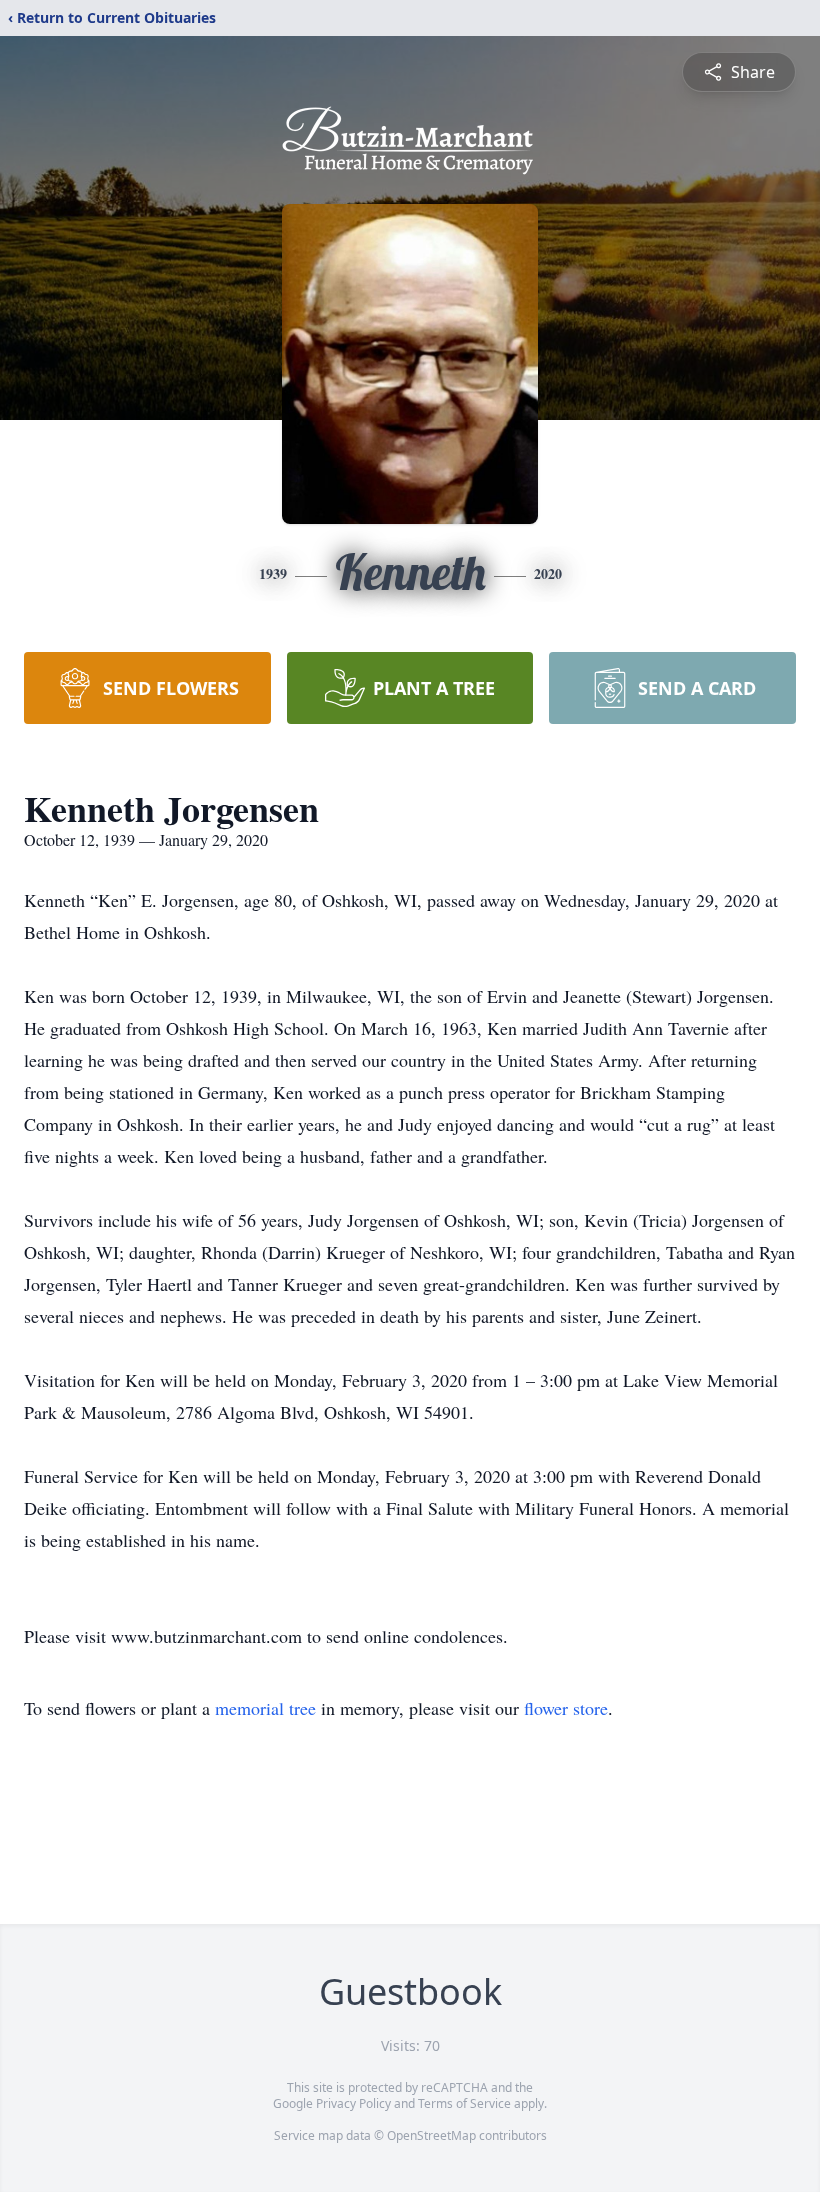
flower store (566, 1708)
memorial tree (265, 1708)
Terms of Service (464, 2103)
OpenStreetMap (431, 2135)
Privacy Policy (353, 2103)
